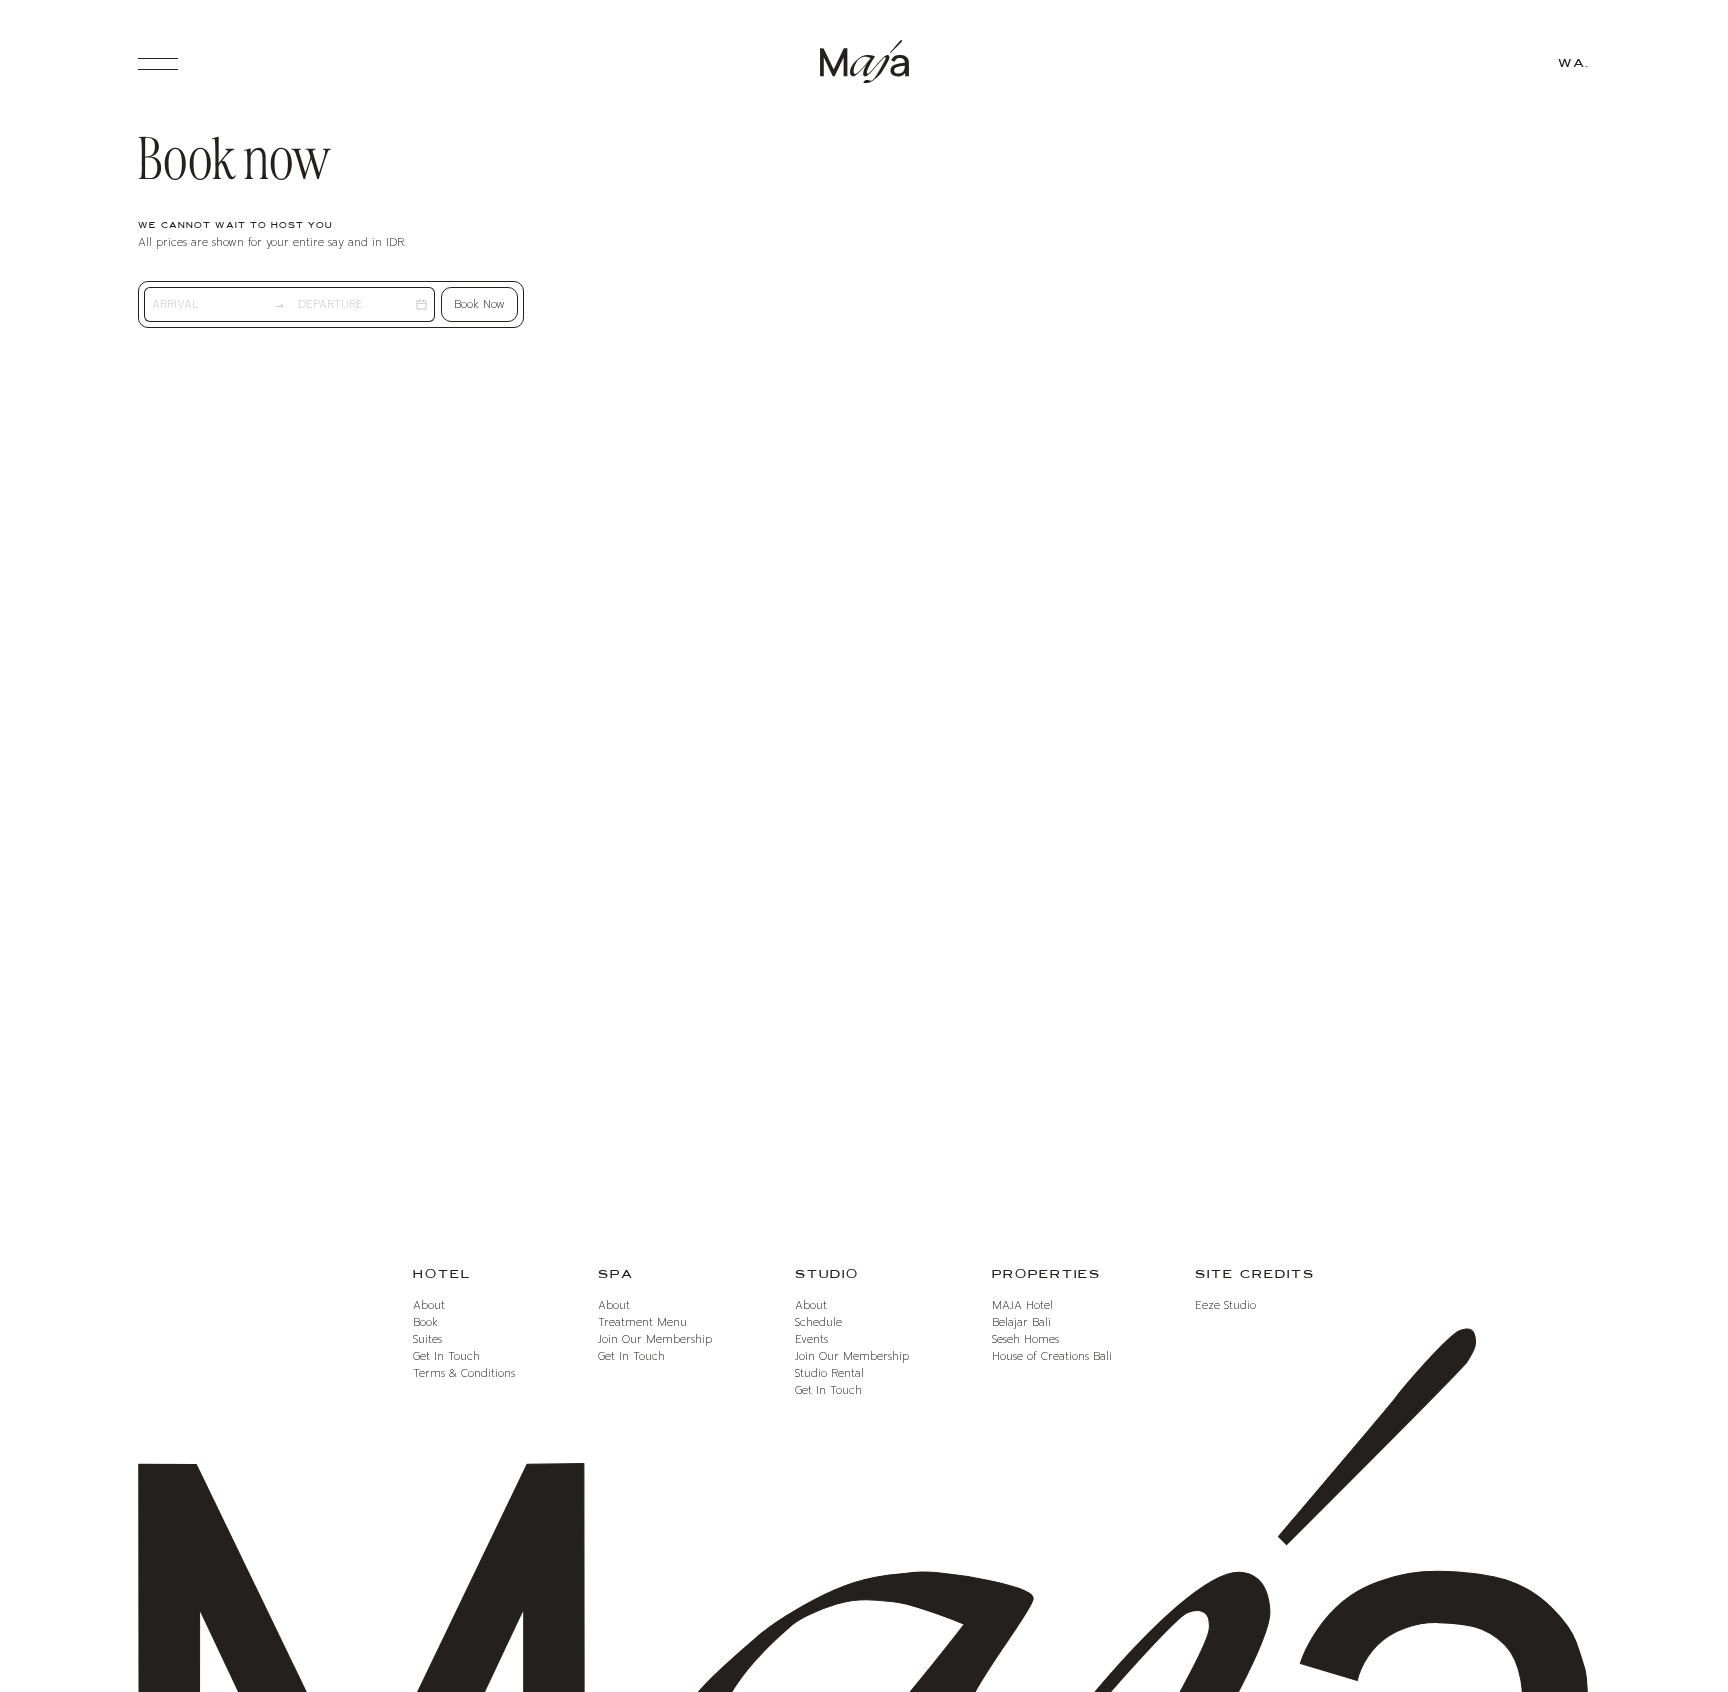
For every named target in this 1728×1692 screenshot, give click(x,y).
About (429, 1305)
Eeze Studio (1225, 1305)
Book (479, 304)
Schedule (818, 1322)
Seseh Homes (1025, 1339)
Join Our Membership (655, 1339)
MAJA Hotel (1022, 1305)
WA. (1574, 63)
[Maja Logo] (864, 64)
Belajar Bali (1021, 1322)
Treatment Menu (642, 1322)
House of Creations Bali (1052, 1356)
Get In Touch (446, 1356)
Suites (427, 1339)
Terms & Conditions (464, 1373)
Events (811, 1339)
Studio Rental (829, 1373)
